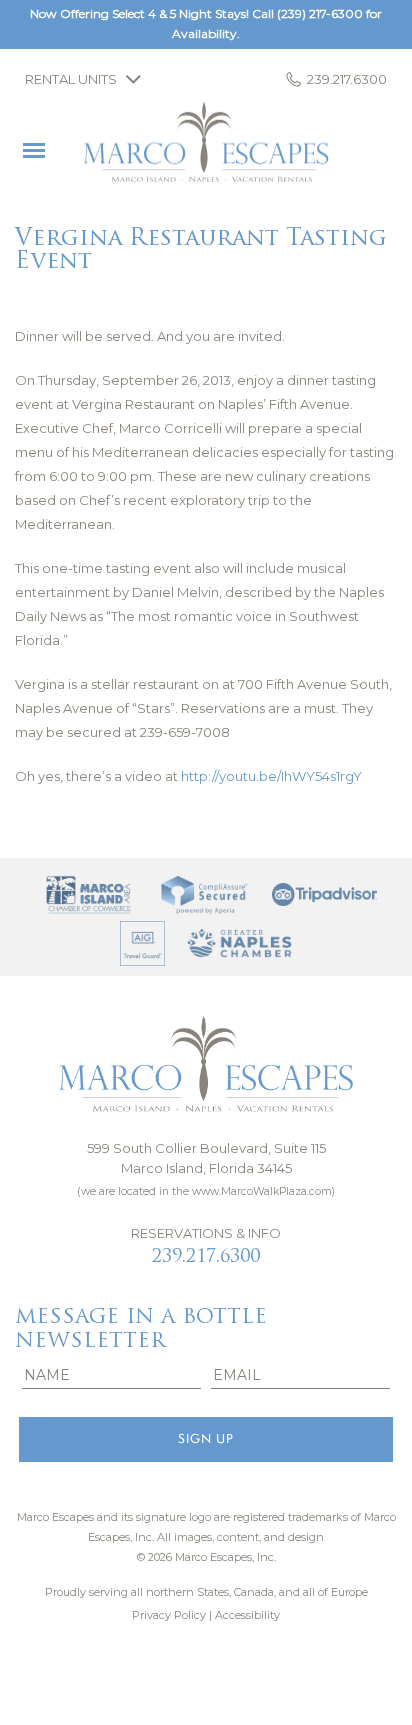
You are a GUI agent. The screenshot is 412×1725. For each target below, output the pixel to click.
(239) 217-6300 (320, 13)
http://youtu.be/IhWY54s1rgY (271, 776)
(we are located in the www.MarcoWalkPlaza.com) (206, 1191)
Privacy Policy (169, 1615)
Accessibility (247, 1615)
